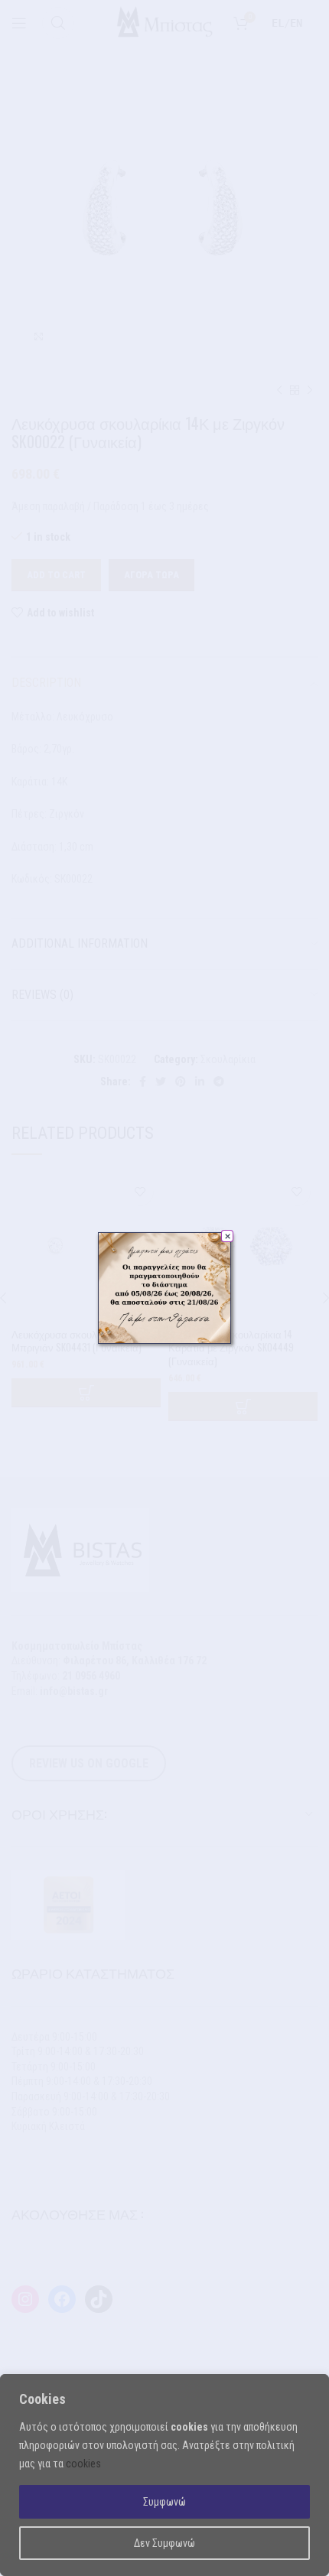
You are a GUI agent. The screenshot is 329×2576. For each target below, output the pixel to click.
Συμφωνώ (164, 2502)
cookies (83, 2464)
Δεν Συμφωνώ (164, 2543)
